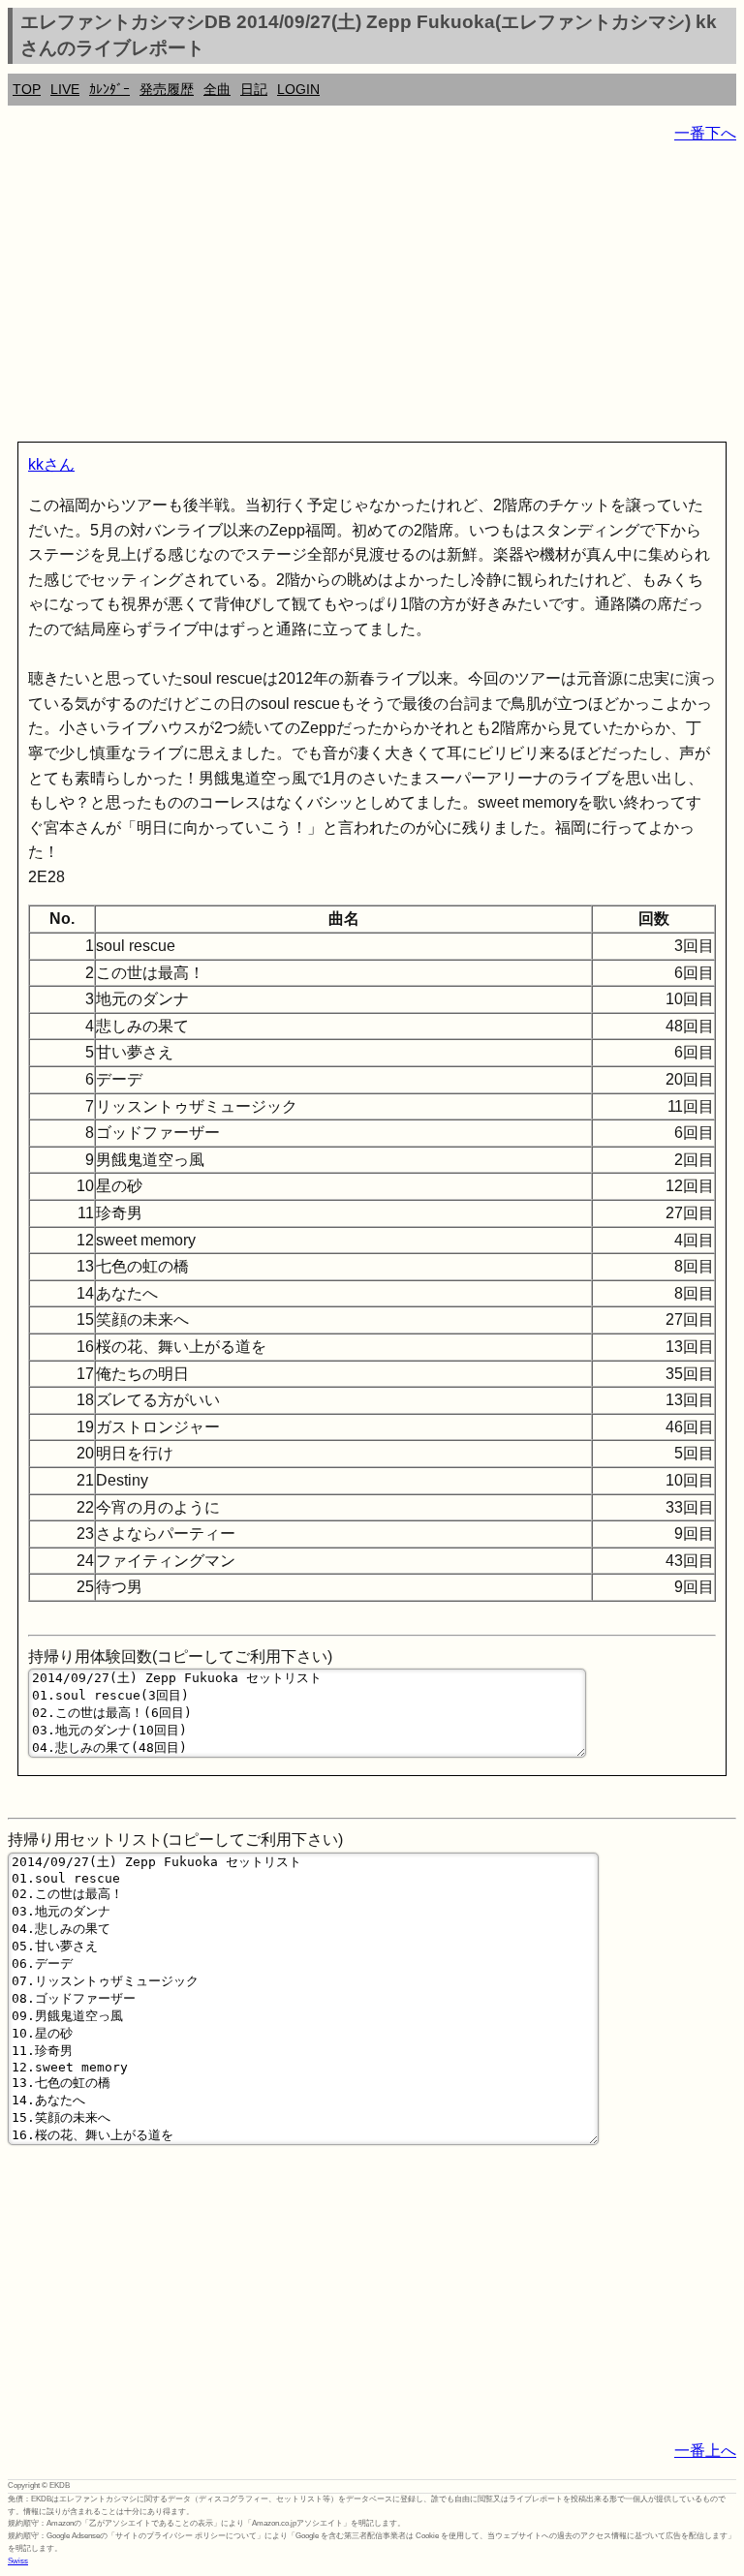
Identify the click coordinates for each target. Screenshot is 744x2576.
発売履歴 (167, 89)
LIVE (65, 89)
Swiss (18, 2561)
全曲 (217, 89)
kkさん (51, 464)
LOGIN (298, 89)
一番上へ (705, 2451)
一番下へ (705, 133)
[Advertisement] (372, 296)
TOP (27, 89)
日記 (254, 89)
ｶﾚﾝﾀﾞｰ (109, 89)
